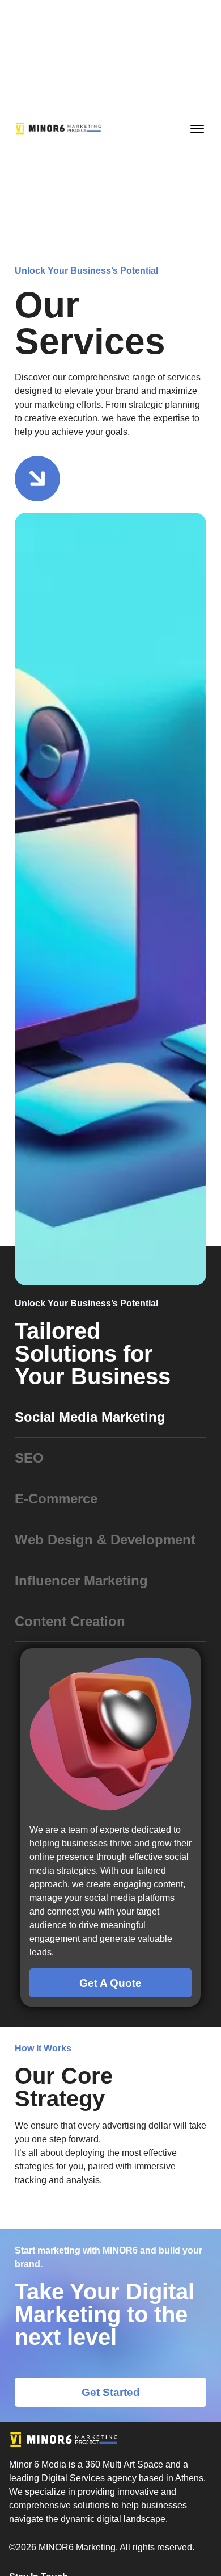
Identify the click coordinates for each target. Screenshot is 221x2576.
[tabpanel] (110, 1827)
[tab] (110, 1417)
